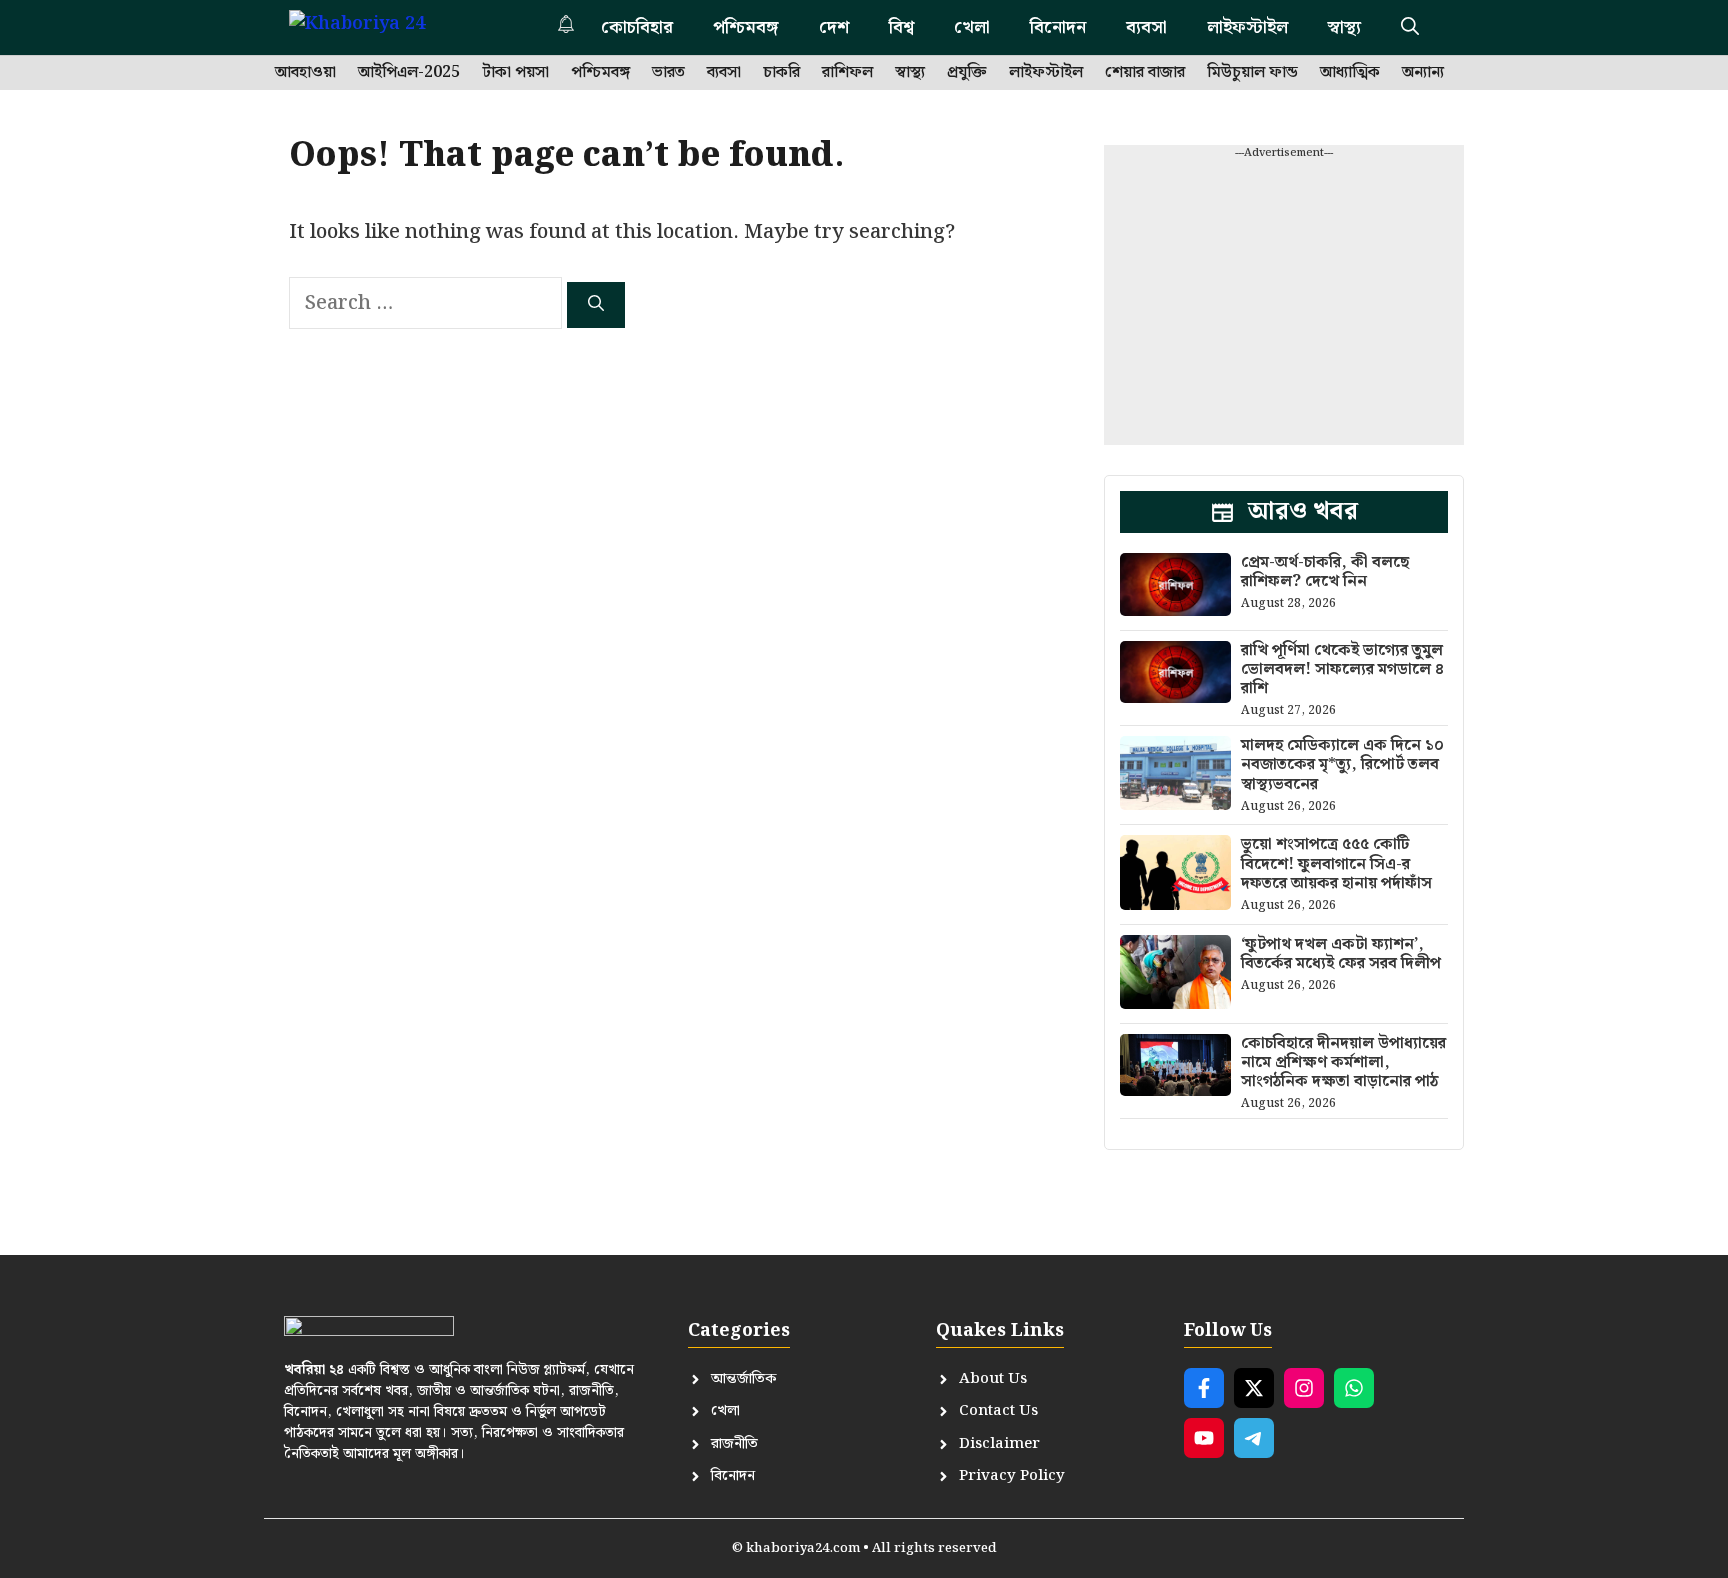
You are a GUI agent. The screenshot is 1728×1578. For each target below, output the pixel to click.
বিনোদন (1058, 27)
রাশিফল (847, 73)
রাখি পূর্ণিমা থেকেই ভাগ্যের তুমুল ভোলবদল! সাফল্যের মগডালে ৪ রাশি (1342, 669)
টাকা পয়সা (515, 73)
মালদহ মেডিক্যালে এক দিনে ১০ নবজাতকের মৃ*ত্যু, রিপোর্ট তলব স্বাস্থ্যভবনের (1342, 764)
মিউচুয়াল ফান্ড (1252, 73)
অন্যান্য (1423, 73)
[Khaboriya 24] (376, 27)
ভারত (668, 73)
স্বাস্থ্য (1344, 27)
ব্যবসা (1146, 27)
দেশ (834, 27)
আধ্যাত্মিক (1350, 73)
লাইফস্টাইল (1247, 27)
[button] (1410, 27)
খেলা (972, 27)
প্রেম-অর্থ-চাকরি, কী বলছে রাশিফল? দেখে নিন (1325, 572)
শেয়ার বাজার (1145, 73)
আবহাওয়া (305, 73)
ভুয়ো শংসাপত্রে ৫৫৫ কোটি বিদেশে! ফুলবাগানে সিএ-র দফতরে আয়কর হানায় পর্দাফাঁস (1336, 863)
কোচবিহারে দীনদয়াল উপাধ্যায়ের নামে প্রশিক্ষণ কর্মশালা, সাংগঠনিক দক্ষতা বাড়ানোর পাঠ (1343, 1062)
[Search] (596, 305)
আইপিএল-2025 (409, 73)
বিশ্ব (901, 27)
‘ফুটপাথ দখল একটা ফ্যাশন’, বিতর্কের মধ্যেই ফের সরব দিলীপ (1341, 954)
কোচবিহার (637, 27)
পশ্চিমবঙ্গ (746, 27)
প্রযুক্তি (967, 73)
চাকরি (781, 73)
